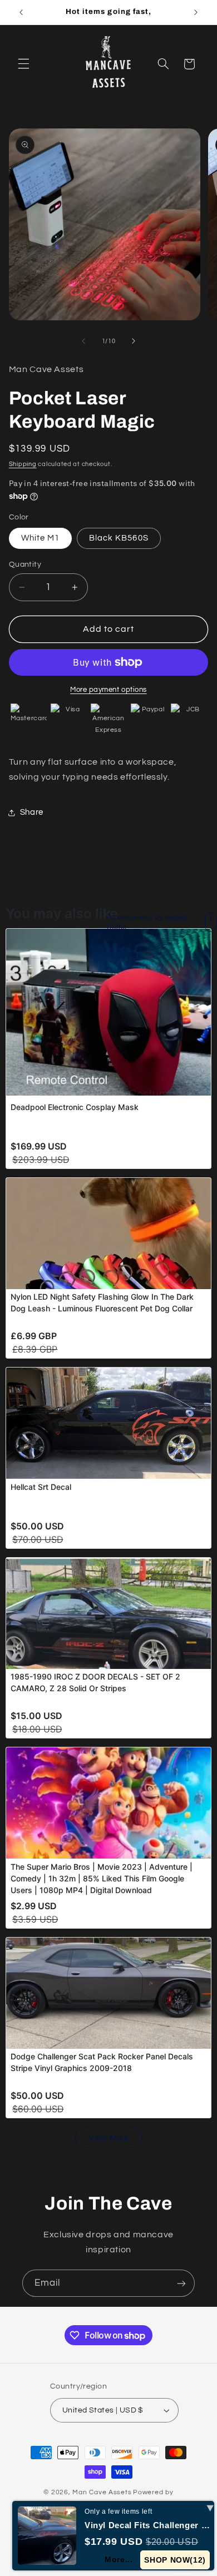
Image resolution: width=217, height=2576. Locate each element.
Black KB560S (119, 538)
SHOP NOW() (175, 2560)
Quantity (25, 564)
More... (119, 2559)
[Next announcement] (196, 12)
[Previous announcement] (21, 12)
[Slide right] (134, 341)
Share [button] (32, 812)
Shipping (23, 464)
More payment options (108, 690)
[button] (23, 64)
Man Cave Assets (102, 2492)
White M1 (40, 538)
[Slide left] (83, 341)
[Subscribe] (181, 2283)
